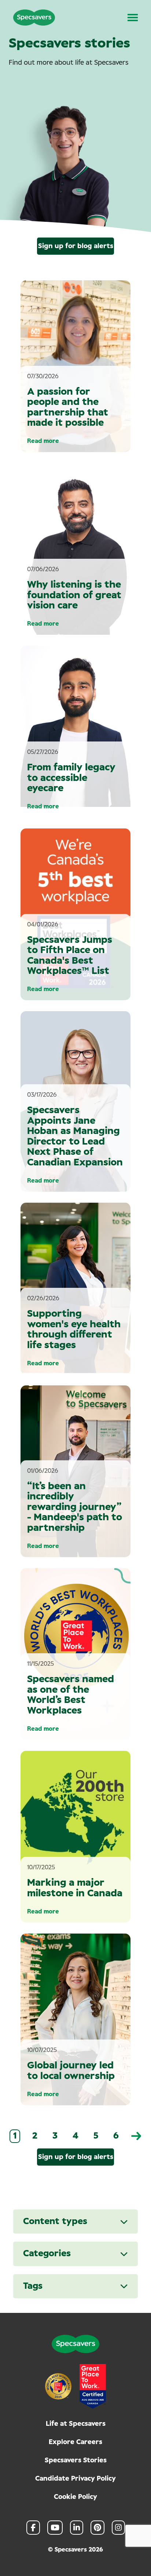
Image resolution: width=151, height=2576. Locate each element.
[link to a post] (75, 549)
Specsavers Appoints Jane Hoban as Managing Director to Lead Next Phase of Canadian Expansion (75, 1136)
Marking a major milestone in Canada (75, 1888)
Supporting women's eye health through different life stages (74, 1329)
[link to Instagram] (118, 2528)
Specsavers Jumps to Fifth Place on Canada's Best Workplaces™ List (70, 956)
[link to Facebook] (33, 2528)
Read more (43, 441)
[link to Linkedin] (77, 2528)
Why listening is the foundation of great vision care (74, 595)
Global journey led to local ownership (71, 2071)
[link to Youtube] (55, 2528)
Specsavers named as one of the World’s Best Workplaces (71, 1695)
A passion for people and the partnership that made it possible (68, 407)
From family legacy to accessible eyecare (71, 778)
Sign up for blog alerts (76, 246)
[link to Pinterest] (97, 2528)
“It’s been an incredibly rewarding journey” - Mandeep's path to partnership (75, 1507)
